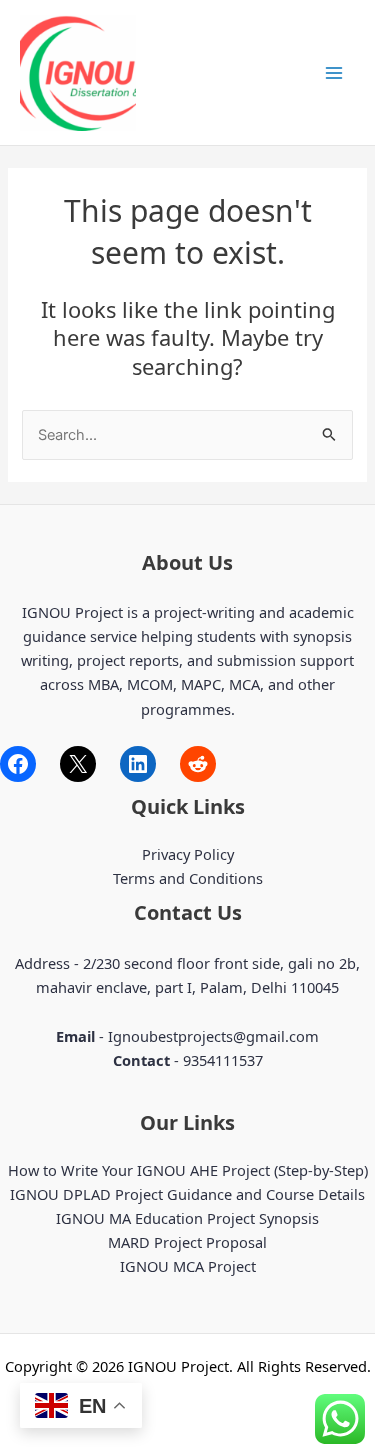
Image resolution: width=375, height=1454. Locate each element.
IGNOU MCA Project (188, 1266)
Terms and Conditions (188, 878)
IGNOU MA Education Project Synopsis (187, 1218)
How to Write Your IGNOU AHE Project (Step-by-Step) (188, 1170)
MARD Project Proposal (187, 1242)
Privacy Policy (188, 854)
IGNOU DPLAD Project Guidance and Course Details (187, 1194)
